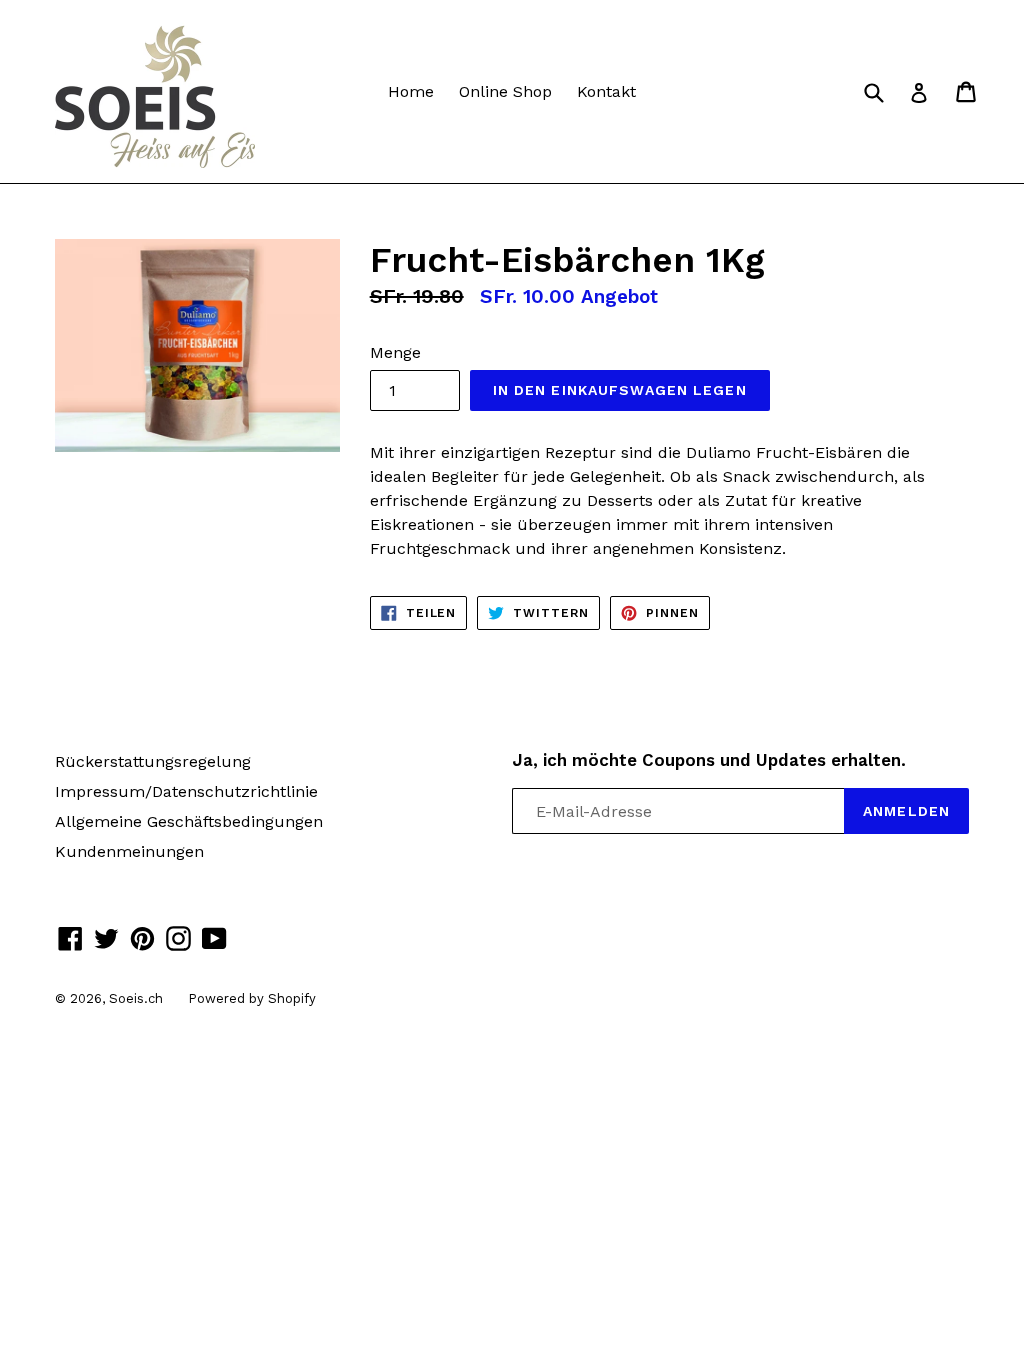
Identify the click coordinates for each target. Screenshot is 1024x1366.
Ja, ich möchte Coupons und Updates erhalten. (709, 760)
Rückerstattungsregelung (153, 761)
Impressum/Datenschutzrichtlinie (186, 791)
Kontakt (606, 91)
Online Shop (505, 91)
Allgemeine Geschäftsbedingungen (189, 821)
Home (411, 91)
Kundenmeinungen (129, 851)
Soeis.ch (136, 998)
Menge (395, 352)
